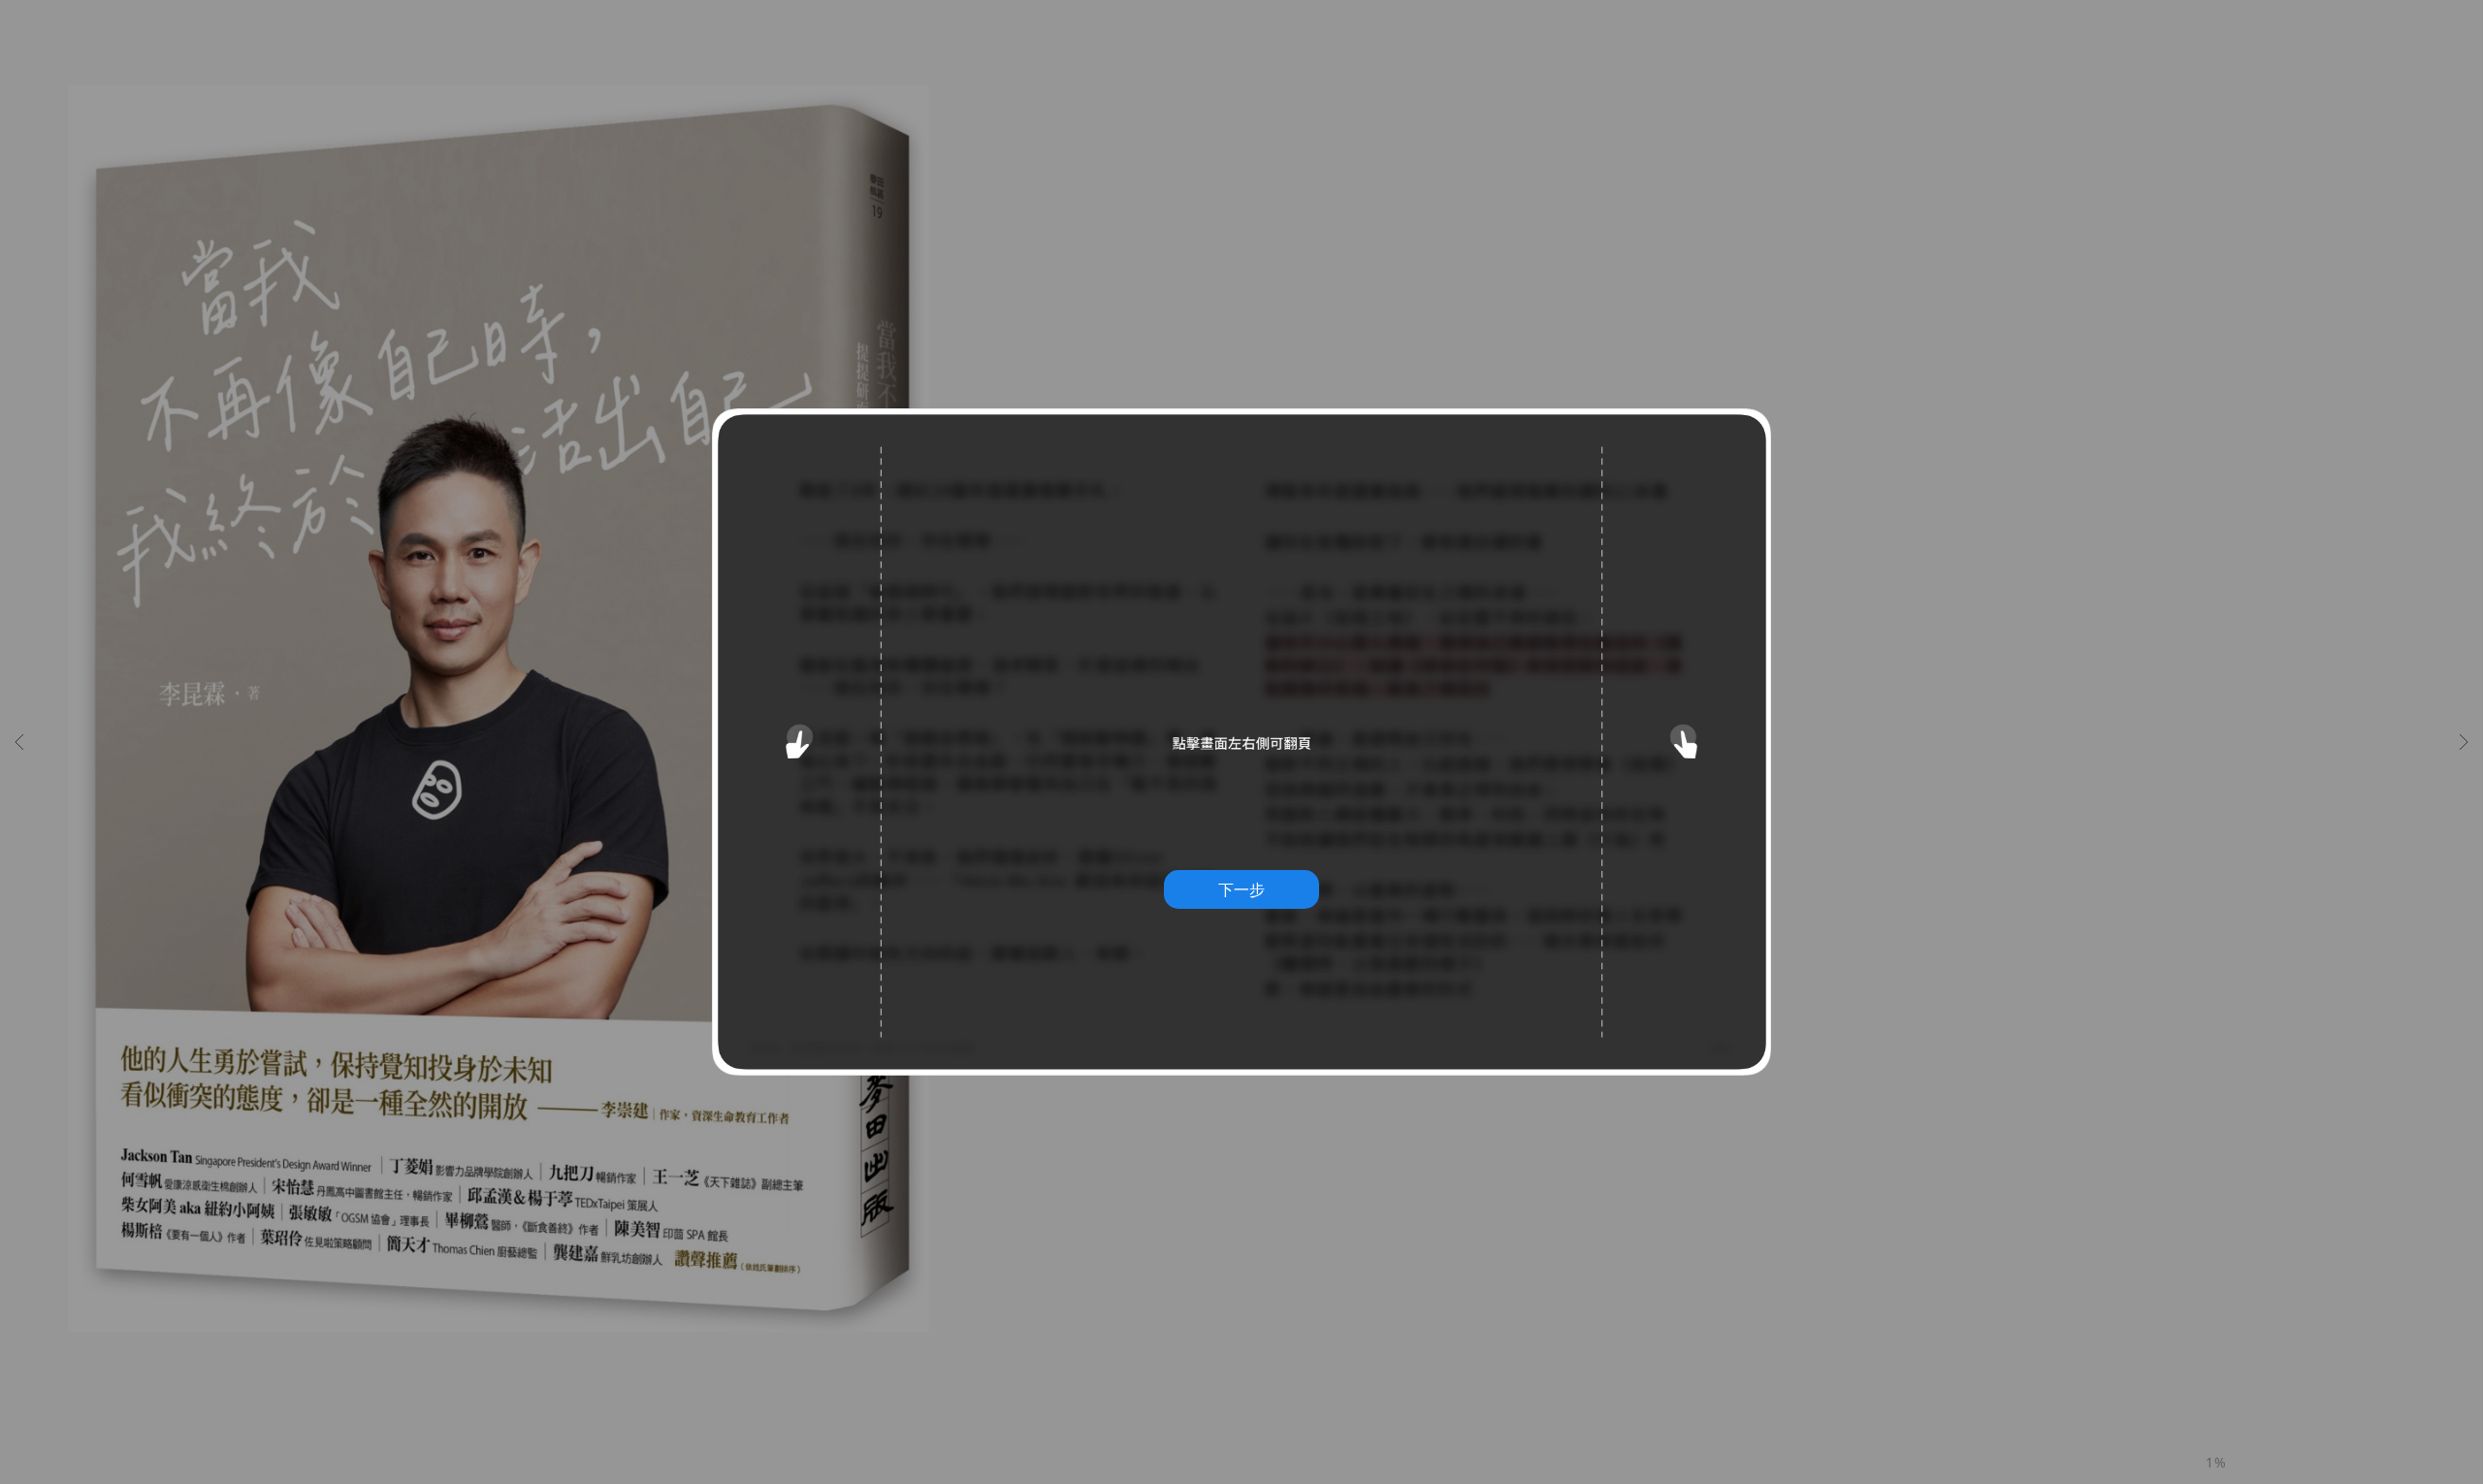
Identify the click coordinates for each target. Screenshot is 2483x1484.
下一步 (1241, 889)
